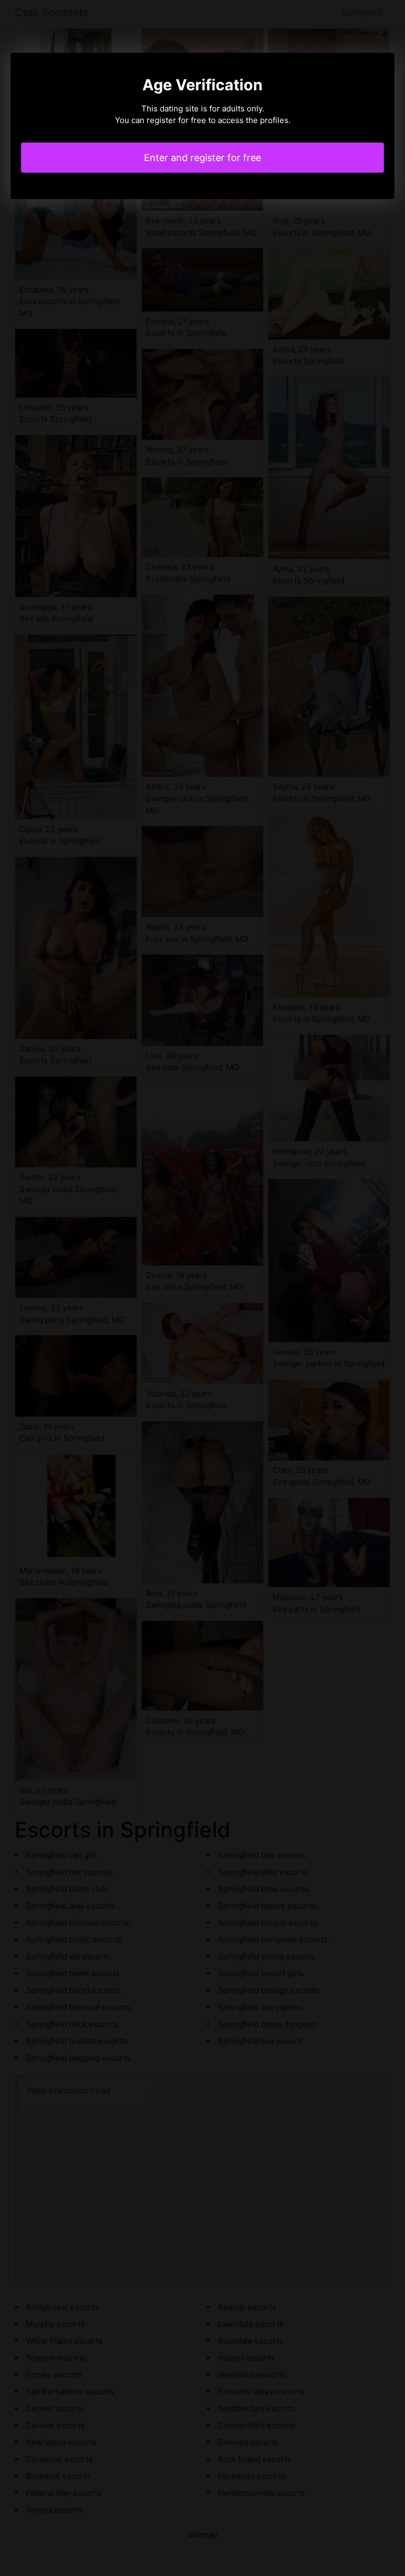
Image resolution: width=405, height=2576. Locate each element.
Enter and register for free (202, 158)
